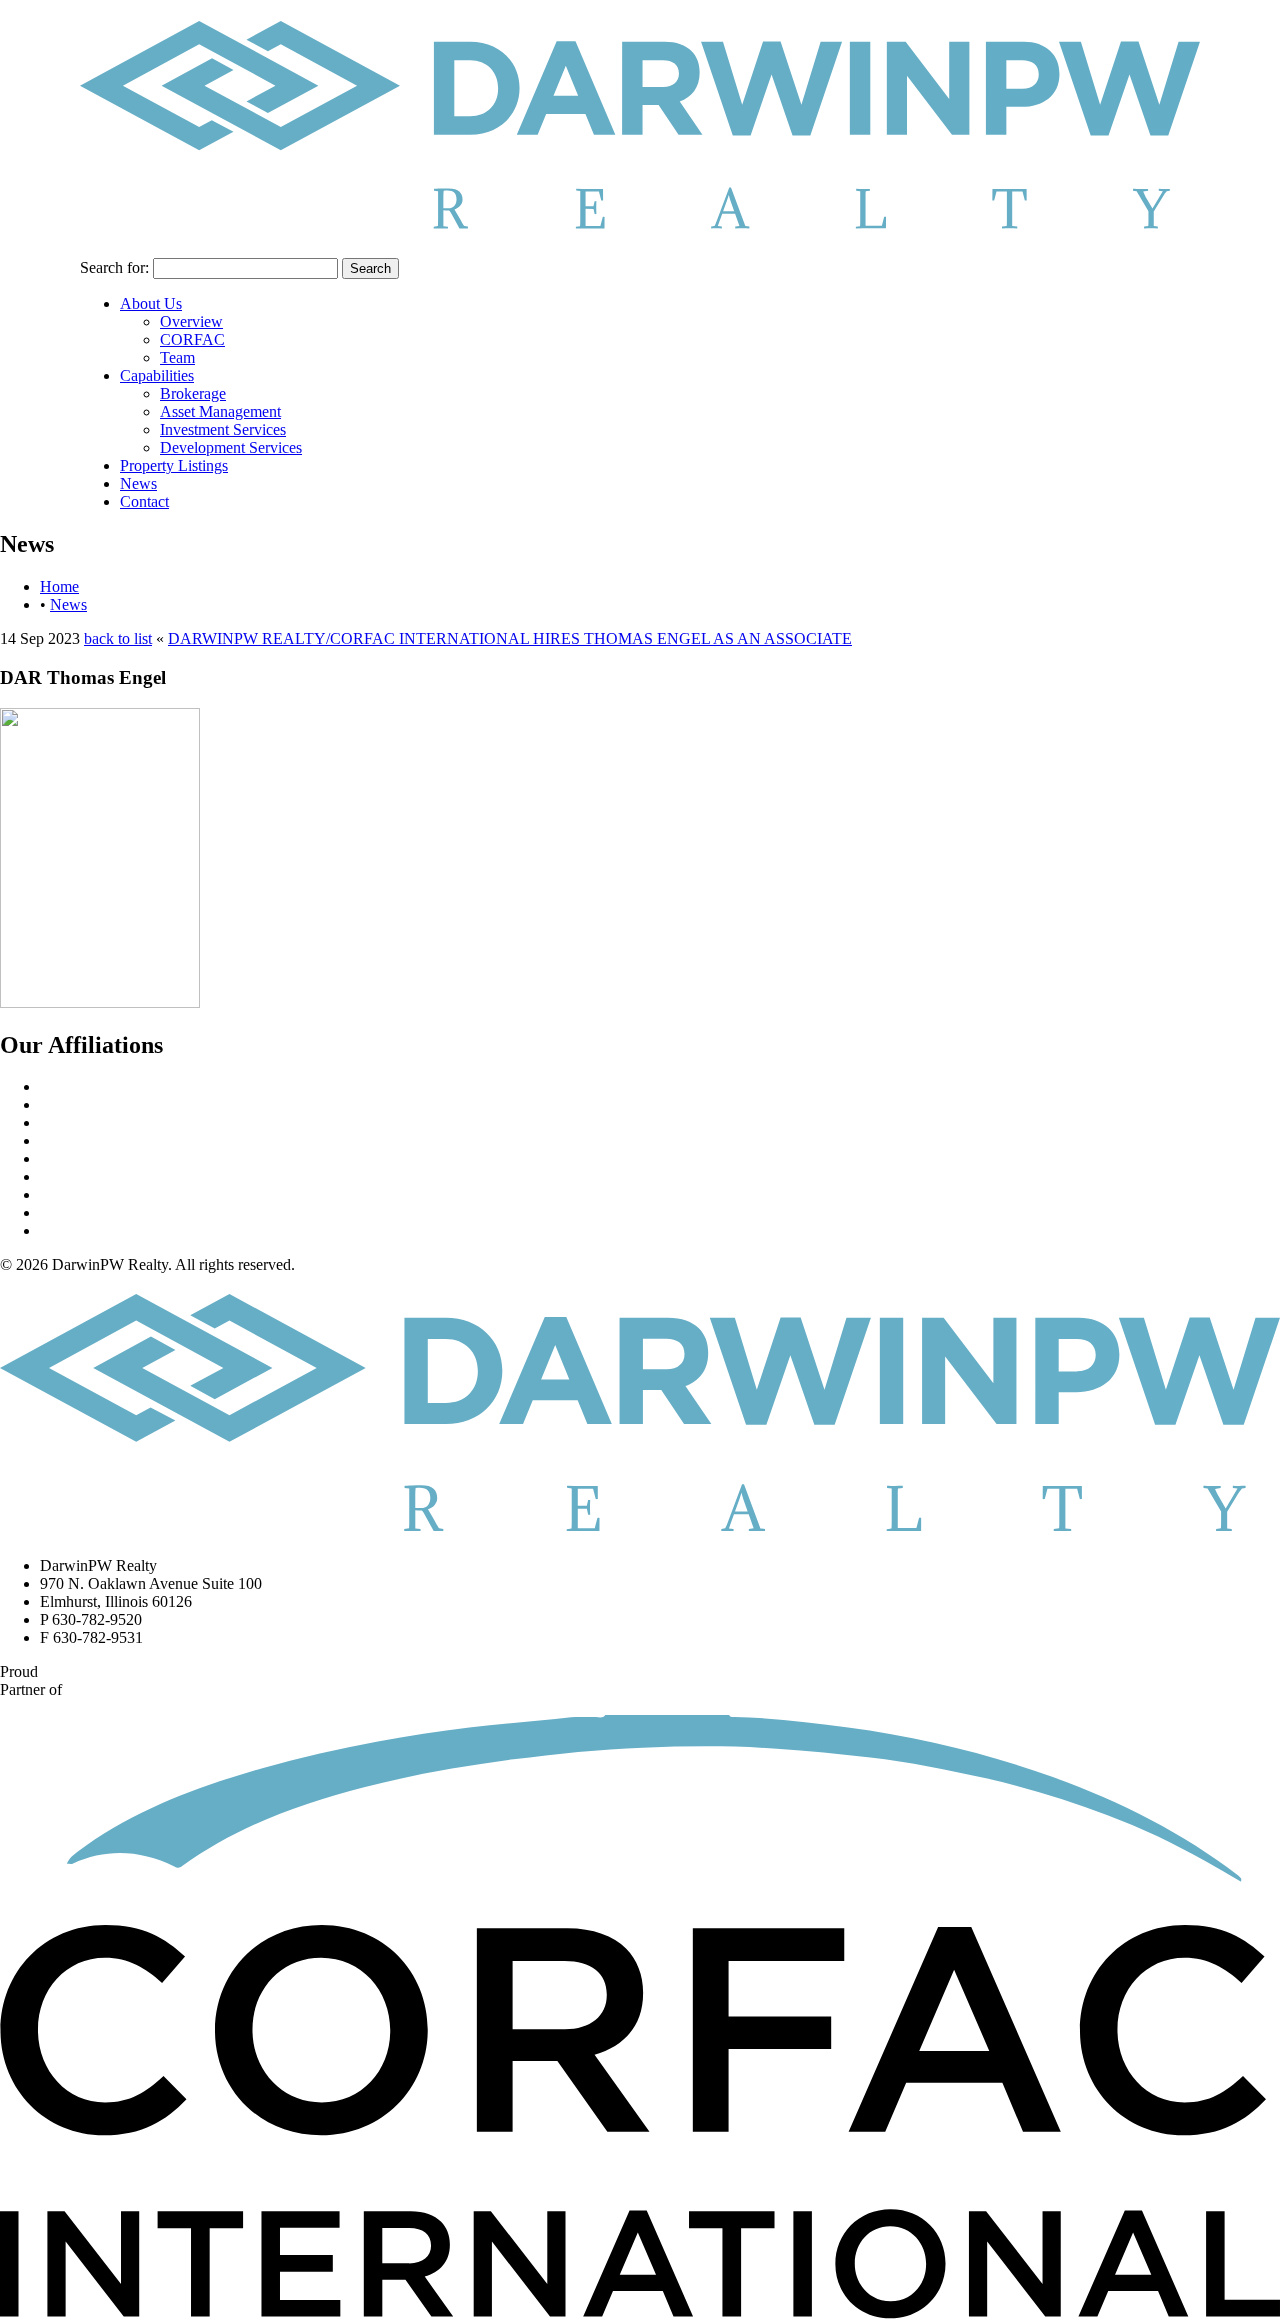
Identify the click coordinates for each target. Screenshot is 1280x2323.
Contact (144, 501)
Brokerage (193, 393)
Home (59, 586)
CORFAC (192, 339)
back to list (118, 638)
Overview (191, 321)
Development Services (231, 447)
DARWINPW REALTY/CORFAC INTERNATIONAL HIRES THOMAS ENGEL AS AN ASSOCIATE (510, 638)
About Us (151, 303)
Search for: (114, 267)
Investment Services (223, 429)
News (138, 483)
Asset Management (220, 411)
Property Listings (174, 465)
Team (177, 357)
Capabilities (157, 375)
